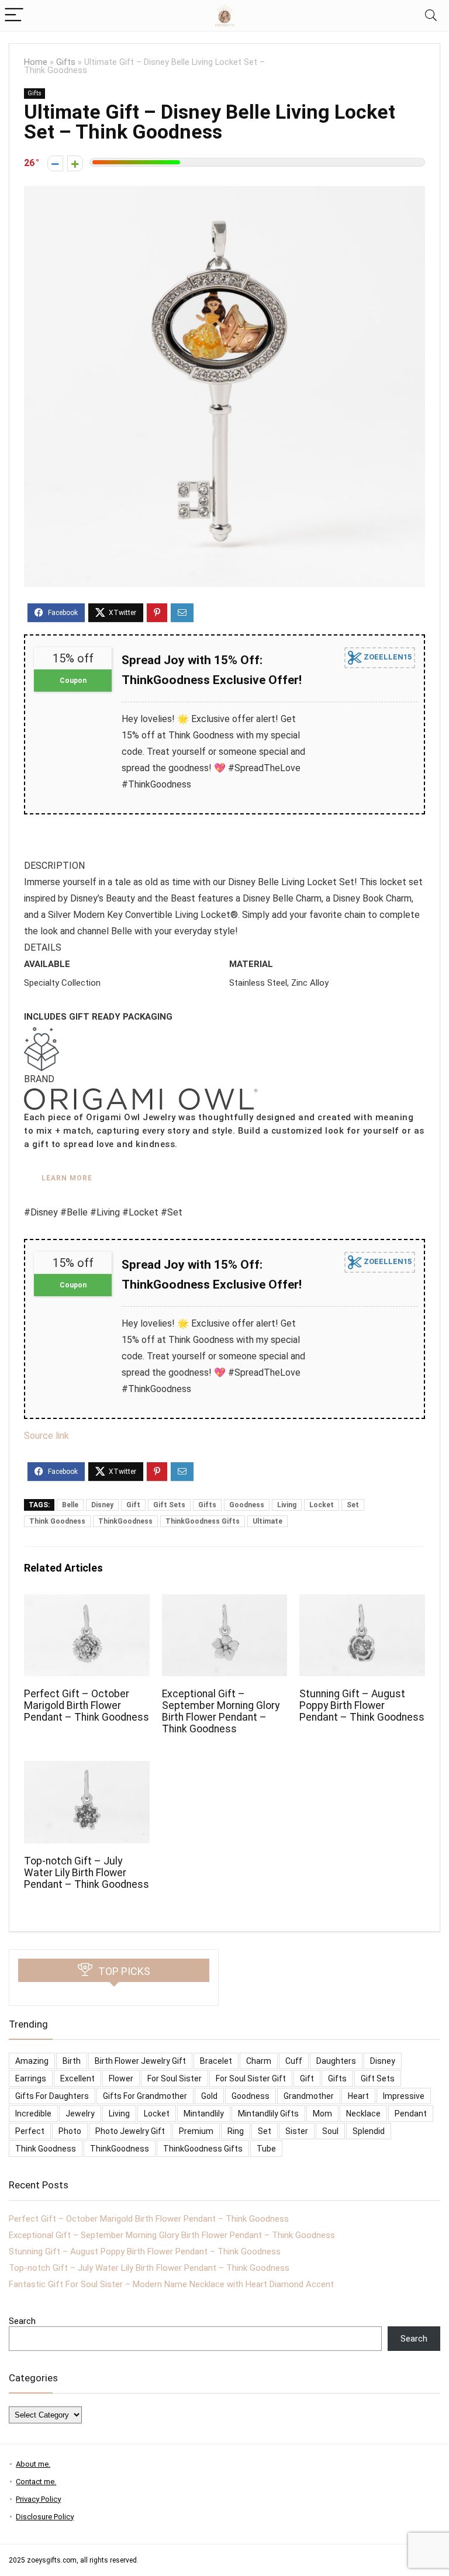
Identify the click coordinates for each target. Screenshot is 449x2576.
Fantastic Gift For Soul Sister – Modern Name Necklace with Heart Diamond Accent (171, 2284)
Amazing (32, 2061)
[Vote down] (55, 163)
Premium (196, 2131)
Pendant (411, 2114)
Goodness (247, 1505)
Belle (70, 1505)
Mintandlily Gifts (268, 2114)
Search (22, 2321)
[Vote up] (75, 163)
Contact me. (36, 2482)
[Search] (431, 15)
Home (36, 62)
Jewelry (80, 2114)
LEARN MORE (67, 1178)
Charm (259, 2061)
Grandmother (309, 2096)
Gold (209, 2096)
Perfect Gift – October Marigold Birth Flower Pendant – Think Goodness (87, 1705)
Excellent (77, 2078)
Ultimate (267, 1521)
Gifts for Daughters (52, 2096)
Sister (297, 2131)
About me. (33, 2464)
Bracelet (216, 2061)
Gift (133, 1505)
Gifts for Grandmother (145, 2096)
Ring (236, 2131)
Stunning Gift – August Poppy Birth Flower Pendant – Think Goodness (362, 1705)
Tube (266, 2149)
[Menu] (14, 15)
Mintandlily (204, 2114)
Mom (322, 2114)
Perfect (30, 2131)
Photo (70, 2131)
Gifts (66, 62)
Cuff (294, 2061)
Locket (322, 1505)
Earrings (31, 2078)
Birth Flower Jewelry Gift (140, 2061)
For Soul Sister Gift (251, 2078)
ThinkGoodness (125, 1521)
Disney (102, 1505)
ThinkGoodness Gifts (203, 1521)
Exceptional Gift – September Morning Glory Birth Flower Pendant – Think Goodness (221, 1711)
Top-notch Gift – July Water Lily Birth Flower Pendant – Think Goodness (87, 1873)
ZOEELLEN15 (387, 657)
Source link (46, 1436)
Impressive (404, 2096)
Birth (72, 2061)
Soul (330, 2131)
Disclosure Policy (45, 2517)
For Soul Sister (175, 2078)
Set (353, 1505)
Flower (121, 2078)
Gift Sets (169, 1505)
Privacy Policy (38, 2499)
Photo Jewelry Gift (130, 2131)
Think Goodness (57, 1521)
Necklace (363, 2114)
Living (287, 1505)
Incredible (33, 2114)
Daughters (336, 2061)
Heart (358, 2096)
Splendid (369, 2131)
